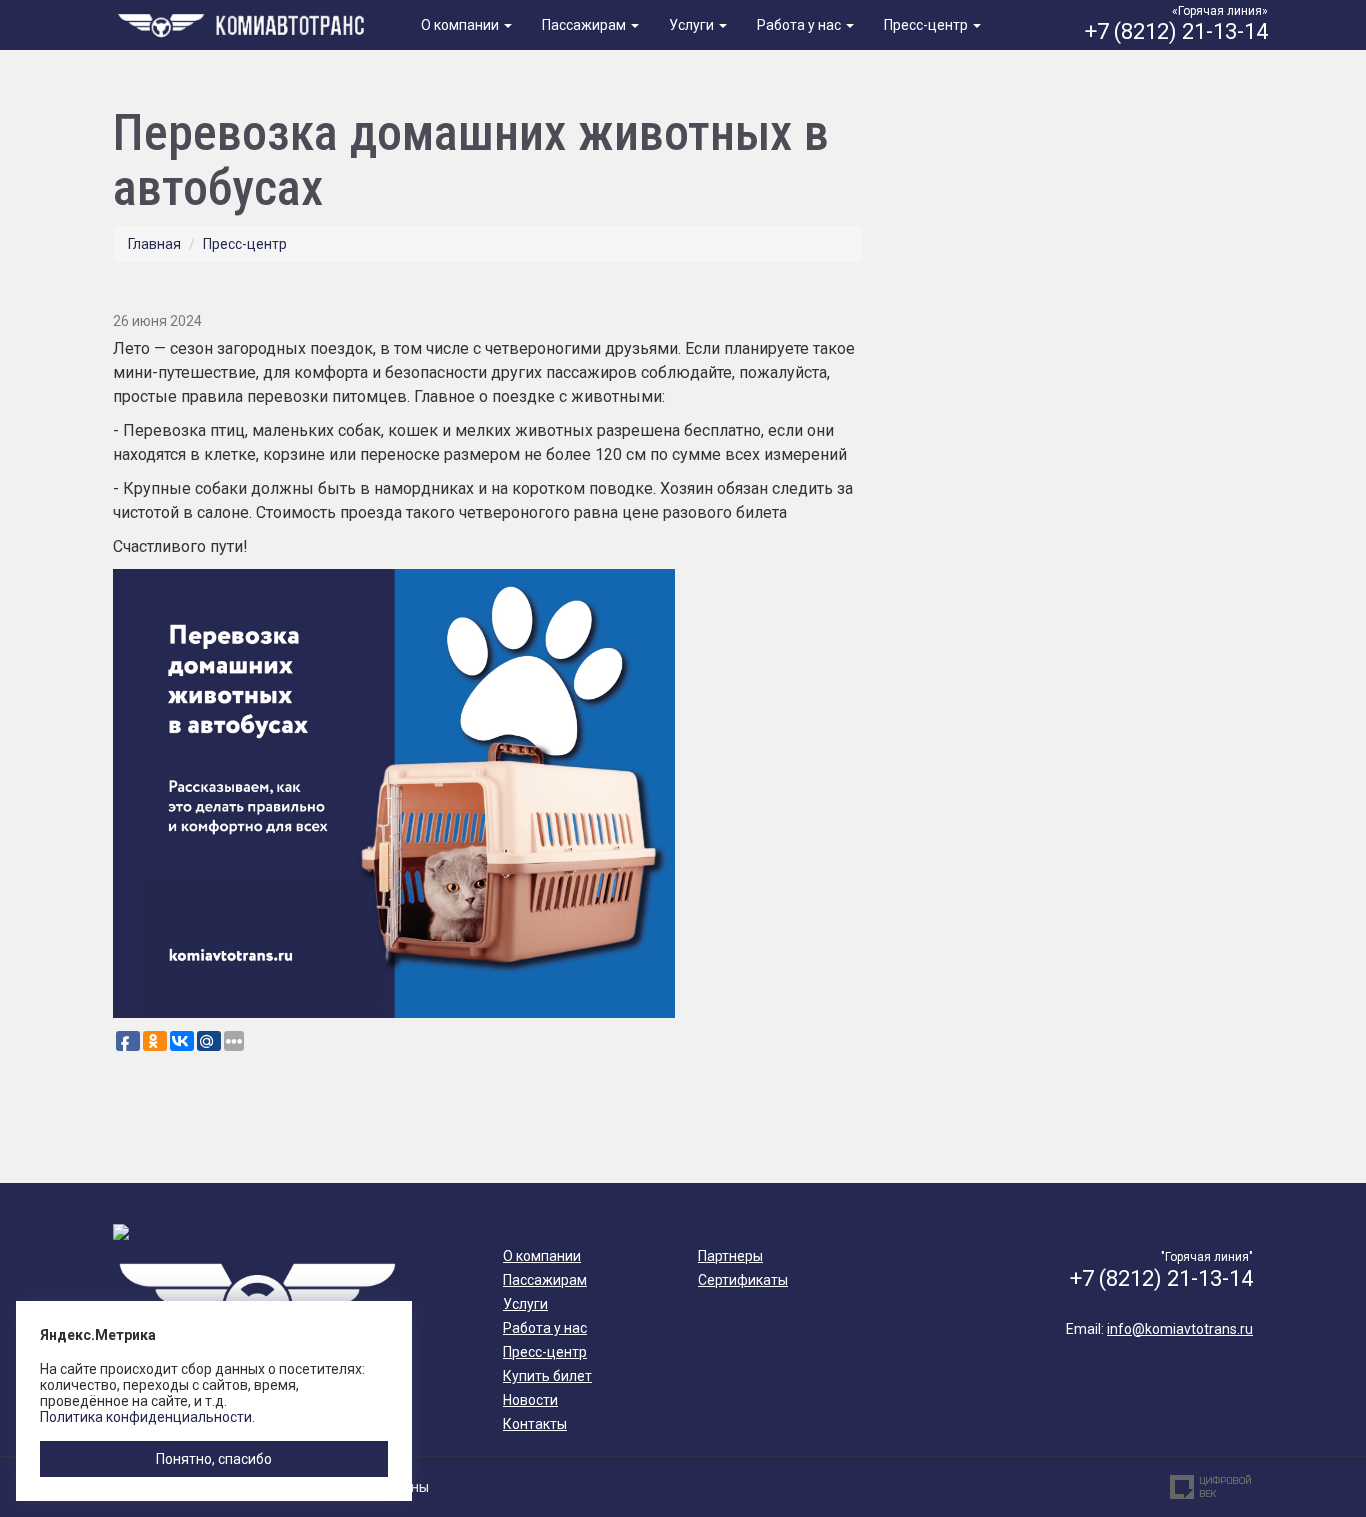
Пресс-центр (927, 25)
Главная (154, 244)
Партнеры (730, 1256)
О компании (461, 25)
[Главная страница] (244, 23)
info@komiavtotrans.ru (1180, 1329)
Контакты (535, 1424)
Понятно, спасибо (214, 1459)
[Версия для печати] (856, 286)
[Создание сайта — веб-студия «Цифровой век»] (1211, 1487)
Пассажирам (585, 25)
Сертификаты (743, 1280)
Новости (530, 1400)
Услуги (693, 25)
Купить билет (547, 1376)
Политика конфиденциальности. (147, 1417)
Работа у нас (800, 25)
